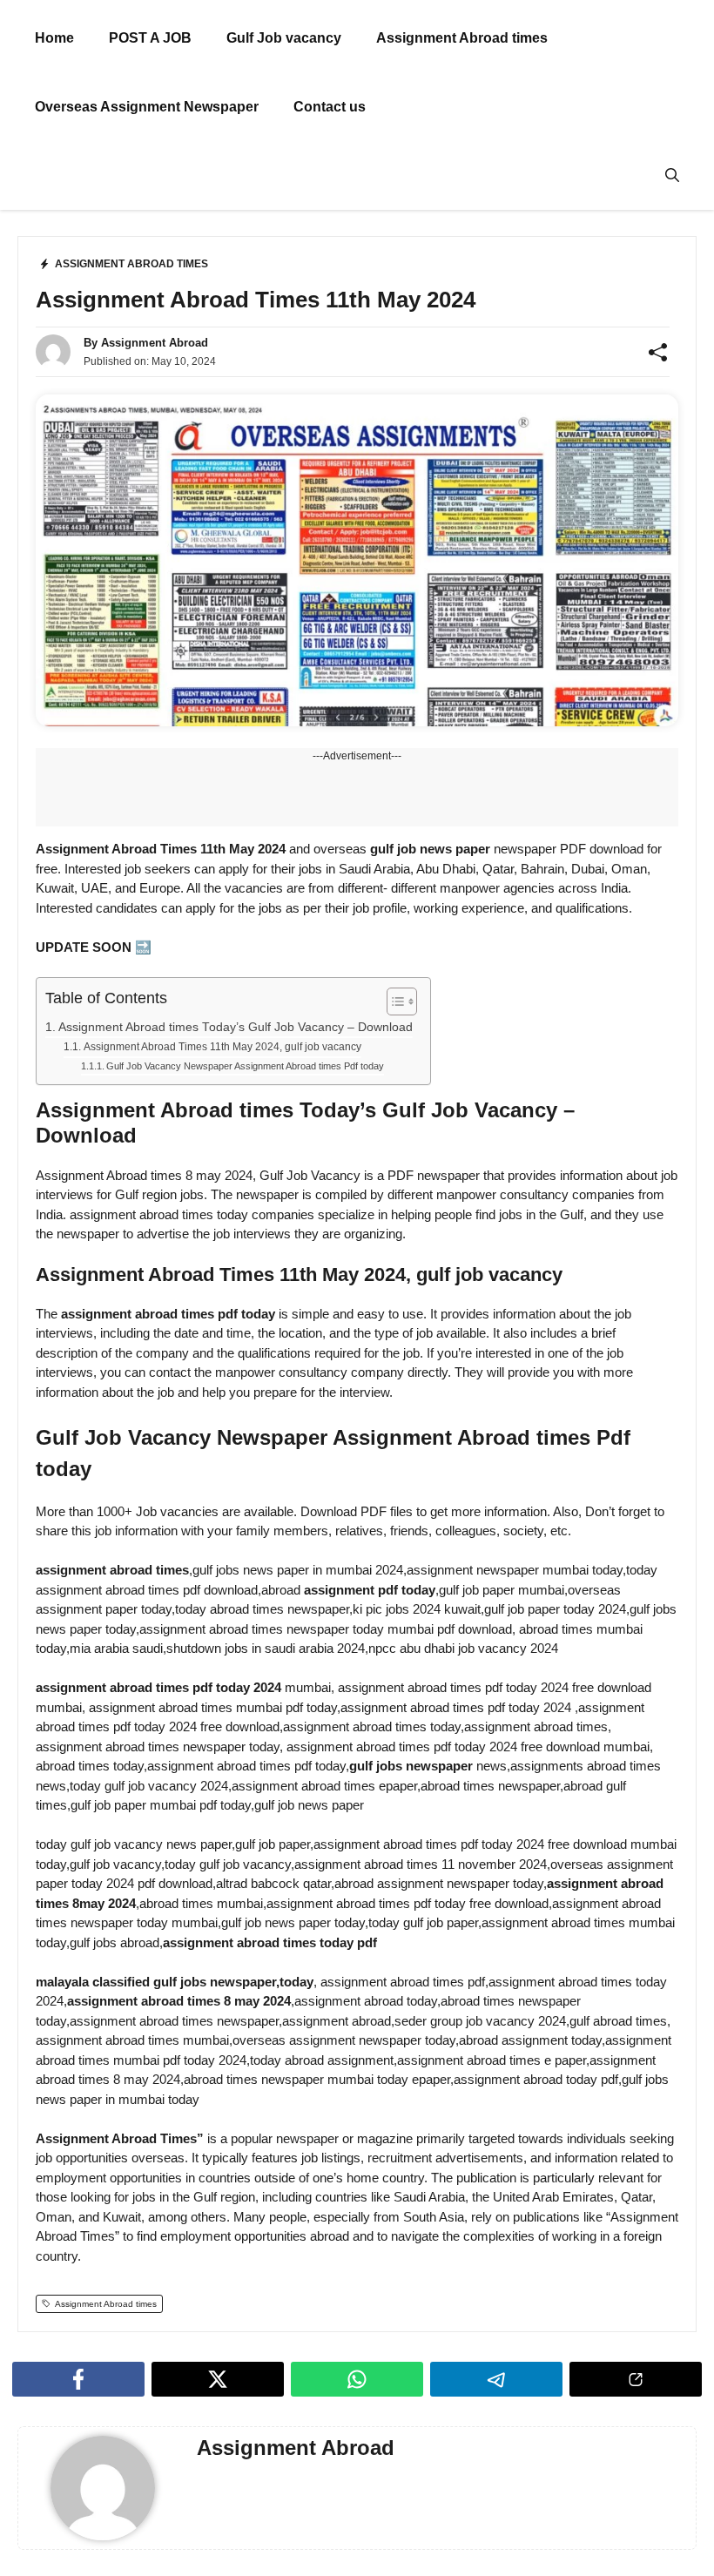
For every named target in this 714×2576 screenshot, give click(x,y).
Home (54, 38)
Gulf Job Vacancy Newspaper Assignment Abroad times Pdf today (245, 1066)
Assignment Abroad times (462, 38)
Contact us (330, 107)
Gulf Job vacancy (284, 38)
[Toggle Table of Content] (393, 1002)
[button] (672, 175)
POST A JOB (150, 38)
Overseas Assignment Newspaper (147, 107)
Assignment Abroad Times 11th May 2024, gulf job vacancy (222, 1047)
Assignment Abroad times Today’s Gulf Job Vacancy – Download (236, 1027)
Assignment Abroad (155, 343)
